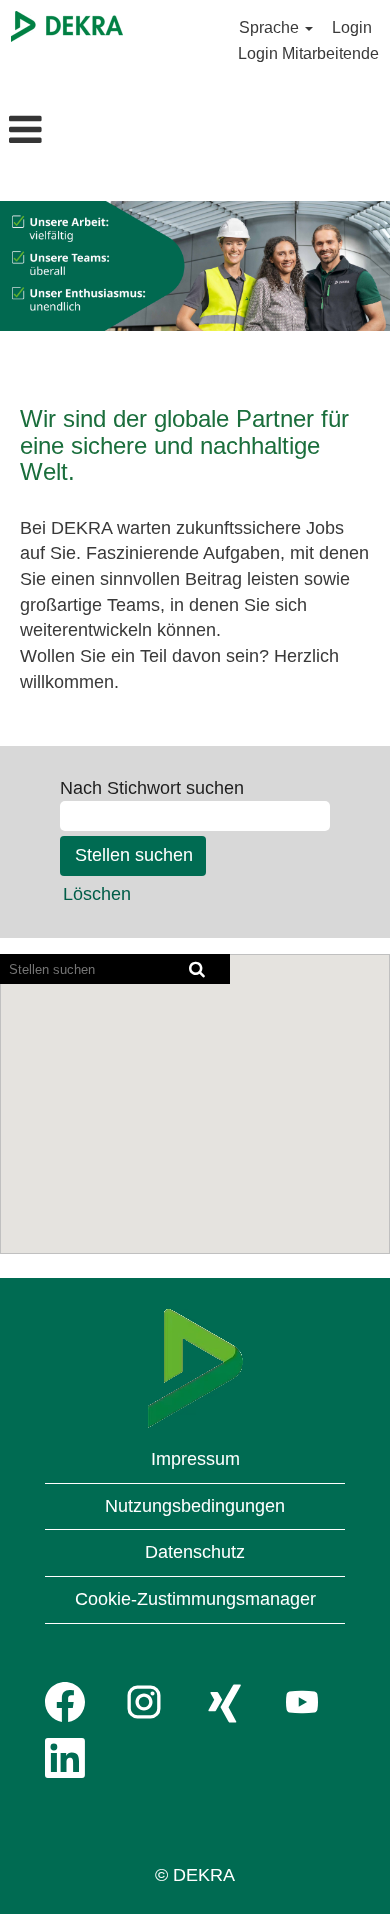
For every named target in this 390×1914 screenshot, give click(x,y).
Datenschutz (195, 1552)
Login (352, 27)
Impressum (195, 1459)
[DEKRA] (67, 26)
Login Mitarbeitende (308, 53)
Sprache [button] (271, 27)
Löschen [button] (97, 894)
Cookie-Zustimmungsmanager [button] (195, 1599)
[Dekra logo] (195, 1368)
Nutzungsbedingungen (195, 1506)
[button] (65, 132)
